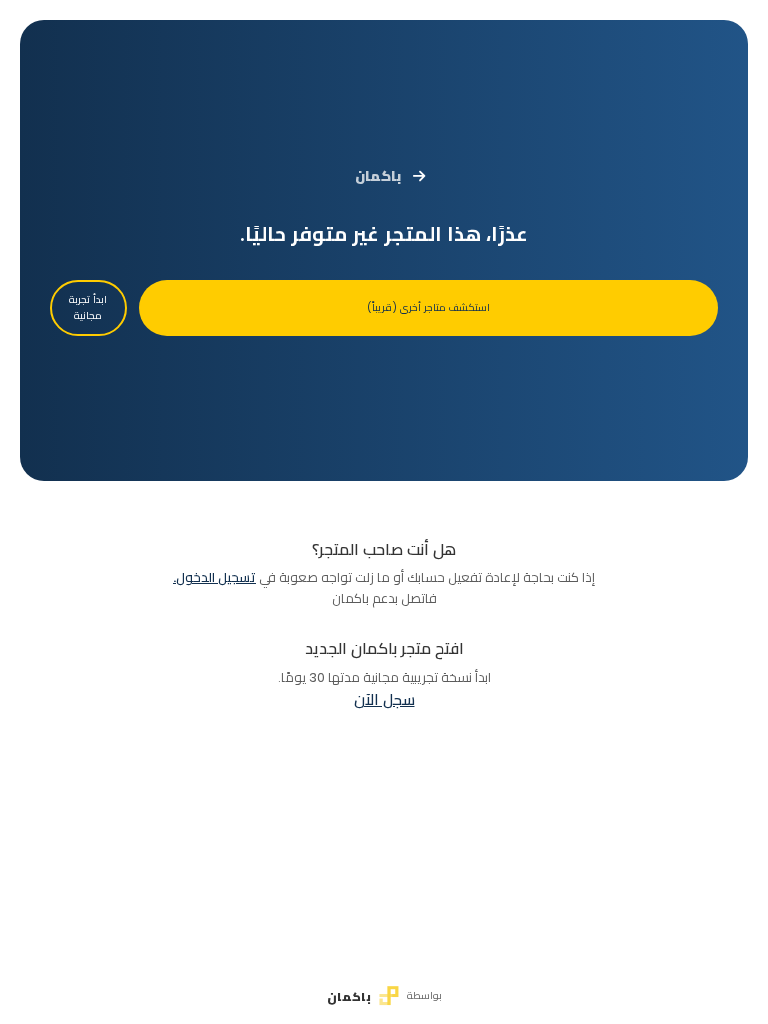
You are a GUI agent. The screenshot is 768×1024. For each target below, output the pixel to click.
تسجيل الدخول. (214, 577)
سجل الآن (384, 699)
